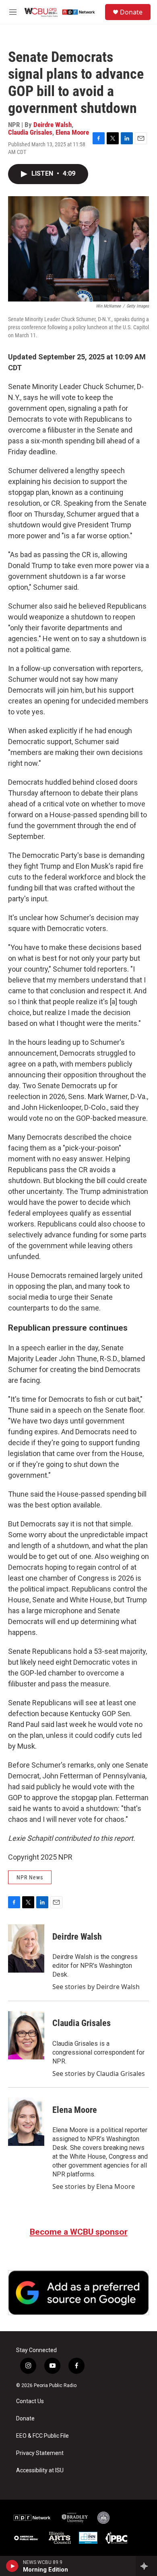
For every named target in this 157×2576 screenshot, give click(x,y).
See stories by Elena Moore (94, 2186)
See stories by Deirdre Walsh (96, 1987)
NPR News (30, 1877)
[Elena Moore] (26, 2122)
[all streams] (146, 2566)
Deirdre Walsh (53, 125)
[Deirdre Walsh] (26, 1948)
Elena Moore (72, 132)
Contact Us (30, 2401)
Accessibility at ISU (40, 2470)
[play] (12, 2566)
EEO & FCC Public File (42, 2436)
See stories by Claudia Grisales (99, 2074)
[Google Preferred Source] (78, 2292)
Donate (131, 12)
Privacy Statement (40, 2453)
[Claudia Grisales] (26, 2035)
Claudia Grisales (30, 132)
